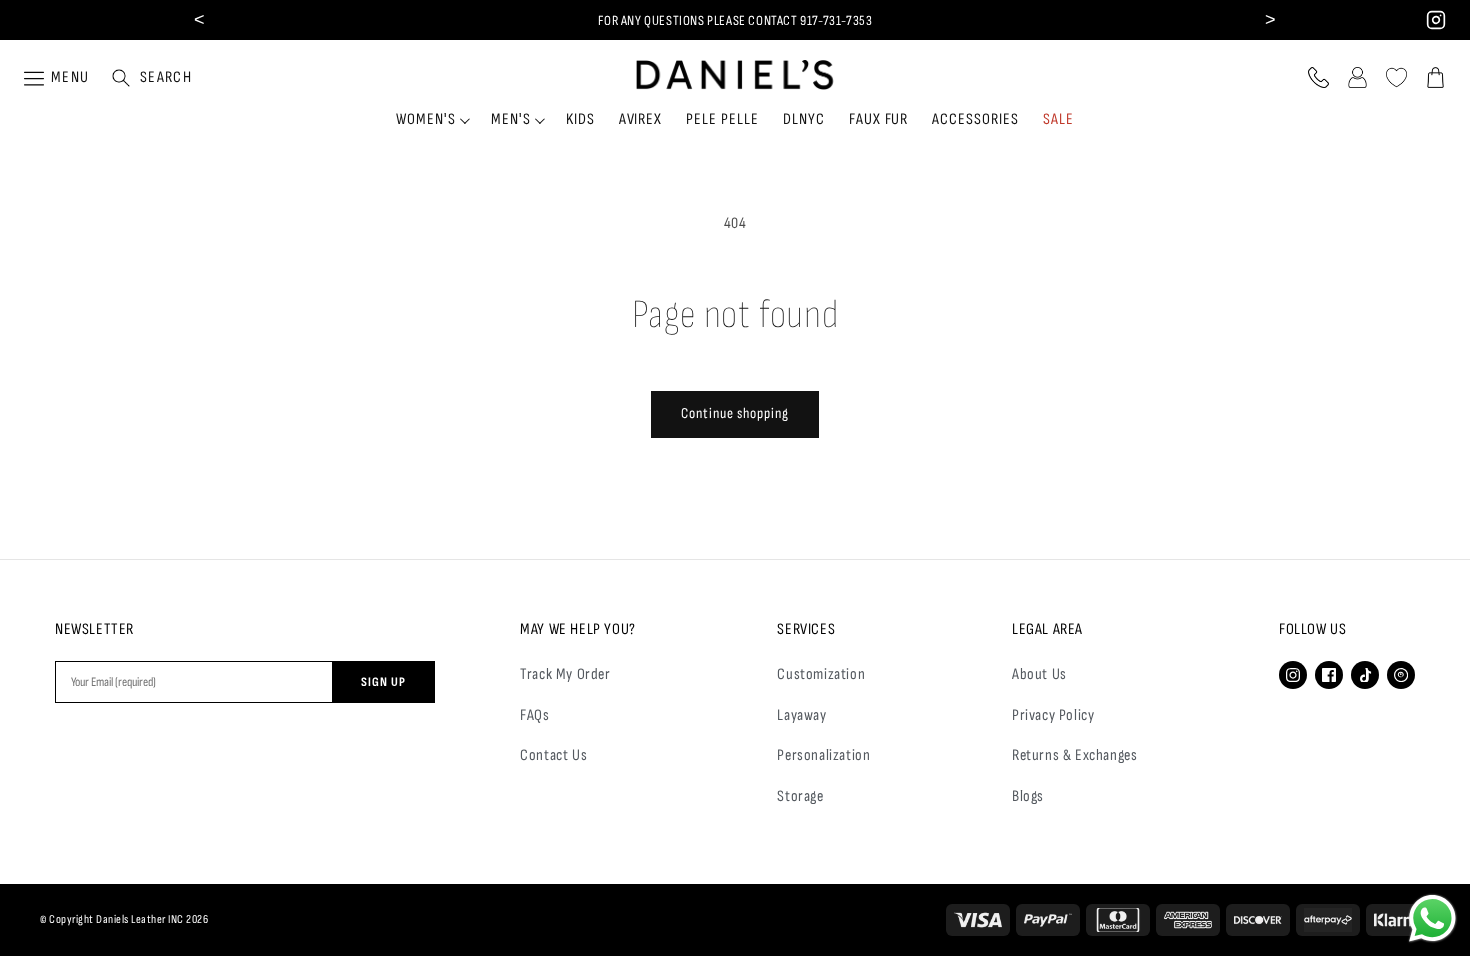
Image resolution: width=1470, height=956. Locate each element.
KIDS (580, 119)
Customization (821, 674)
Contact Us (553, 755)
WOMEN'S (426, 119)
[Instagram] (1293, 675)
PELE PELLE (722, 119)
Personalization (823, 755)
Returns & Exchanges (1074, 755)
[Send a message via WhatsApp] (1432, 918)
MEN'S (511, 119)
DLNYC (804, 119)
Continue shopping (735, 413)
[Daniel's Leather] (735, 70)
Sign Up (383, 682)
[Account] (1357, 77)
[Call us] (1318, 77)
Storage (800, 796)
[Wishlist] (1396, 77)
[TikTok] (1365, 675)
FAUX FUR (879, 119)
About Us (1039, 674)
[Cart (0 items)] (1435, 77)
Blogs (1028, 796)
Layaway (801, 715)
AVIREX (641, 119)
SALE (1058, 119)
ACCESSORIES (975, 119)
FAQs (534, 715)
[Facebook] (1329, 675)
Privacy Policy (1053, 715)
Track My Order (565, 674)
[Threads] (1401, 675)
